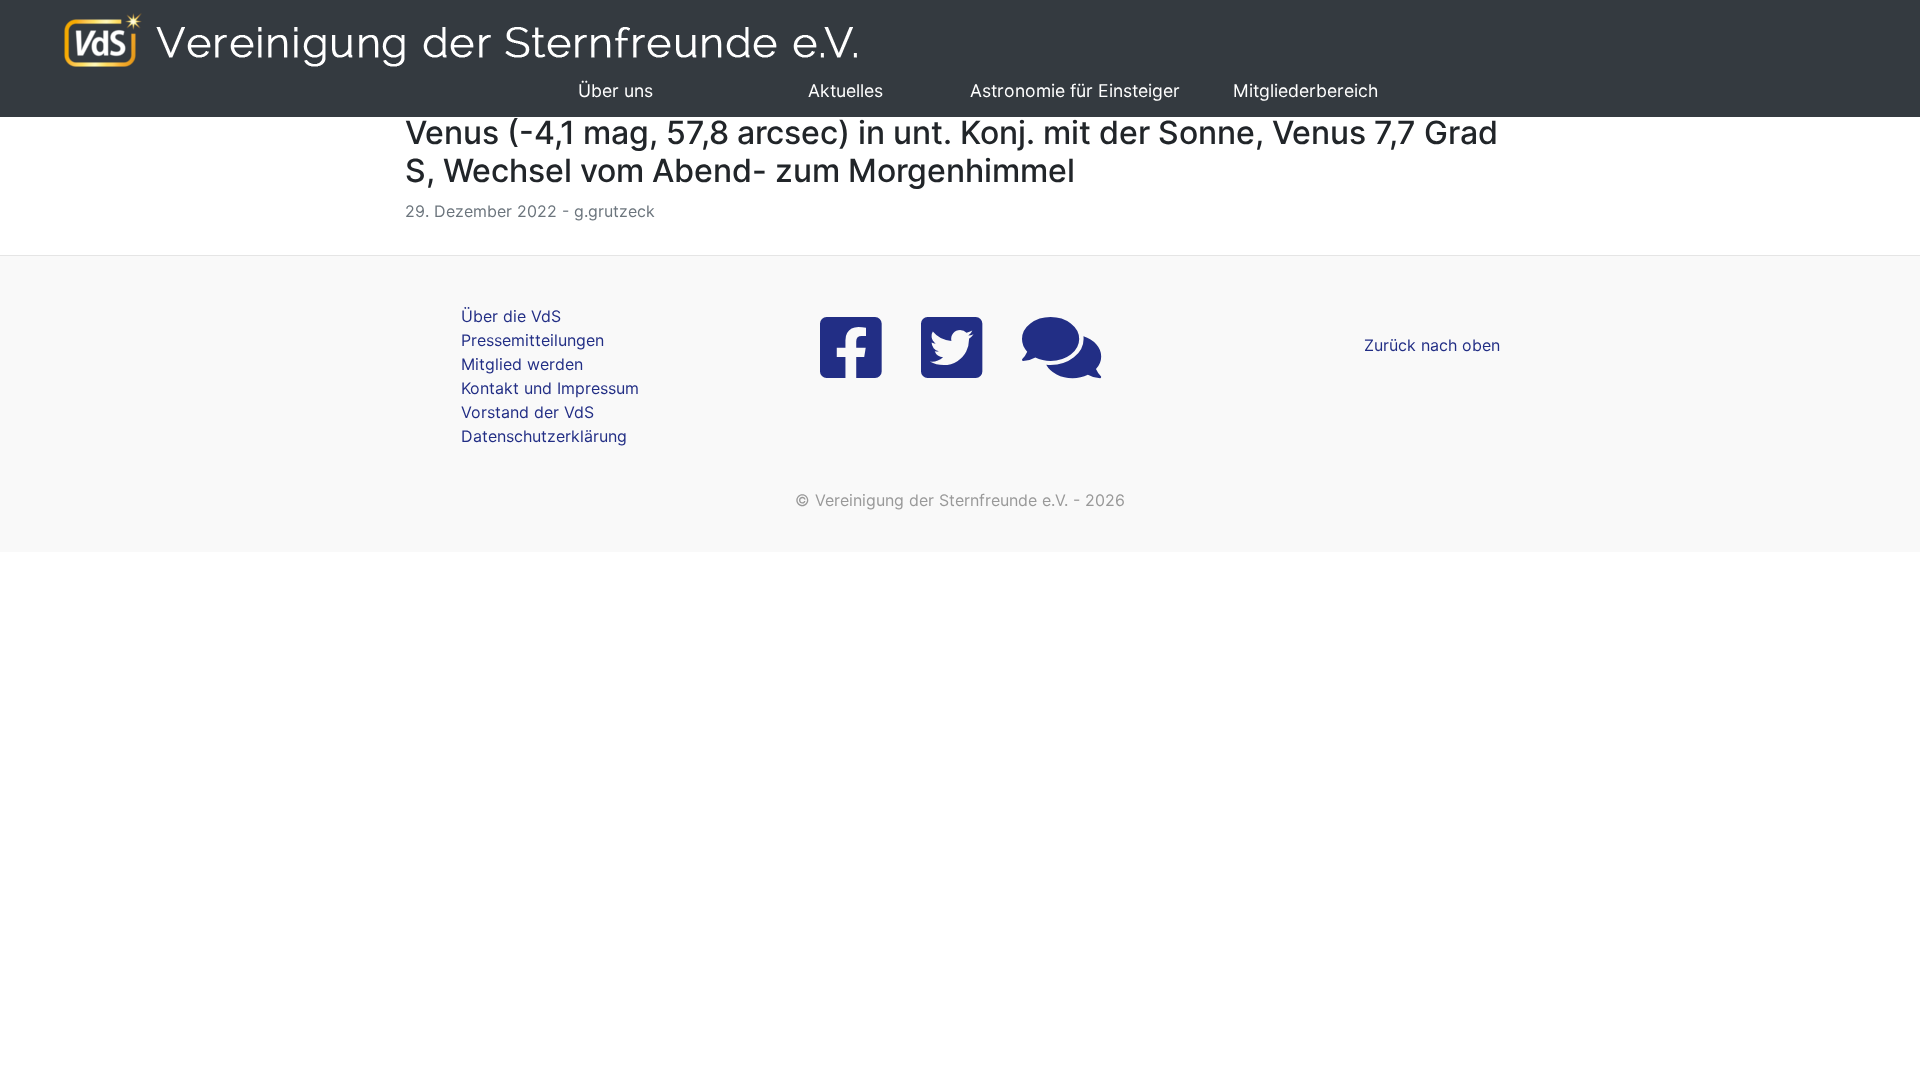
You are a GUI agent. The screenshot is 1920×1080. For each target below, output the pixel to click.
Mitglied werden (522, 364)
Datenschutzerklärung (544, 436)
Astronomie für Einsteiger (1075, 90)
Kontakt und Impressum (550, 388)
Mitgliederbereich (1305, 90)
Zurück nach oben (1432, 345)
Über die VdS (511, 316)
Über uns (615, 90)
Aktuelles (845, 90)
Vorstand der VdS (527, 412)
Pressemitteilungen (532, 340)
